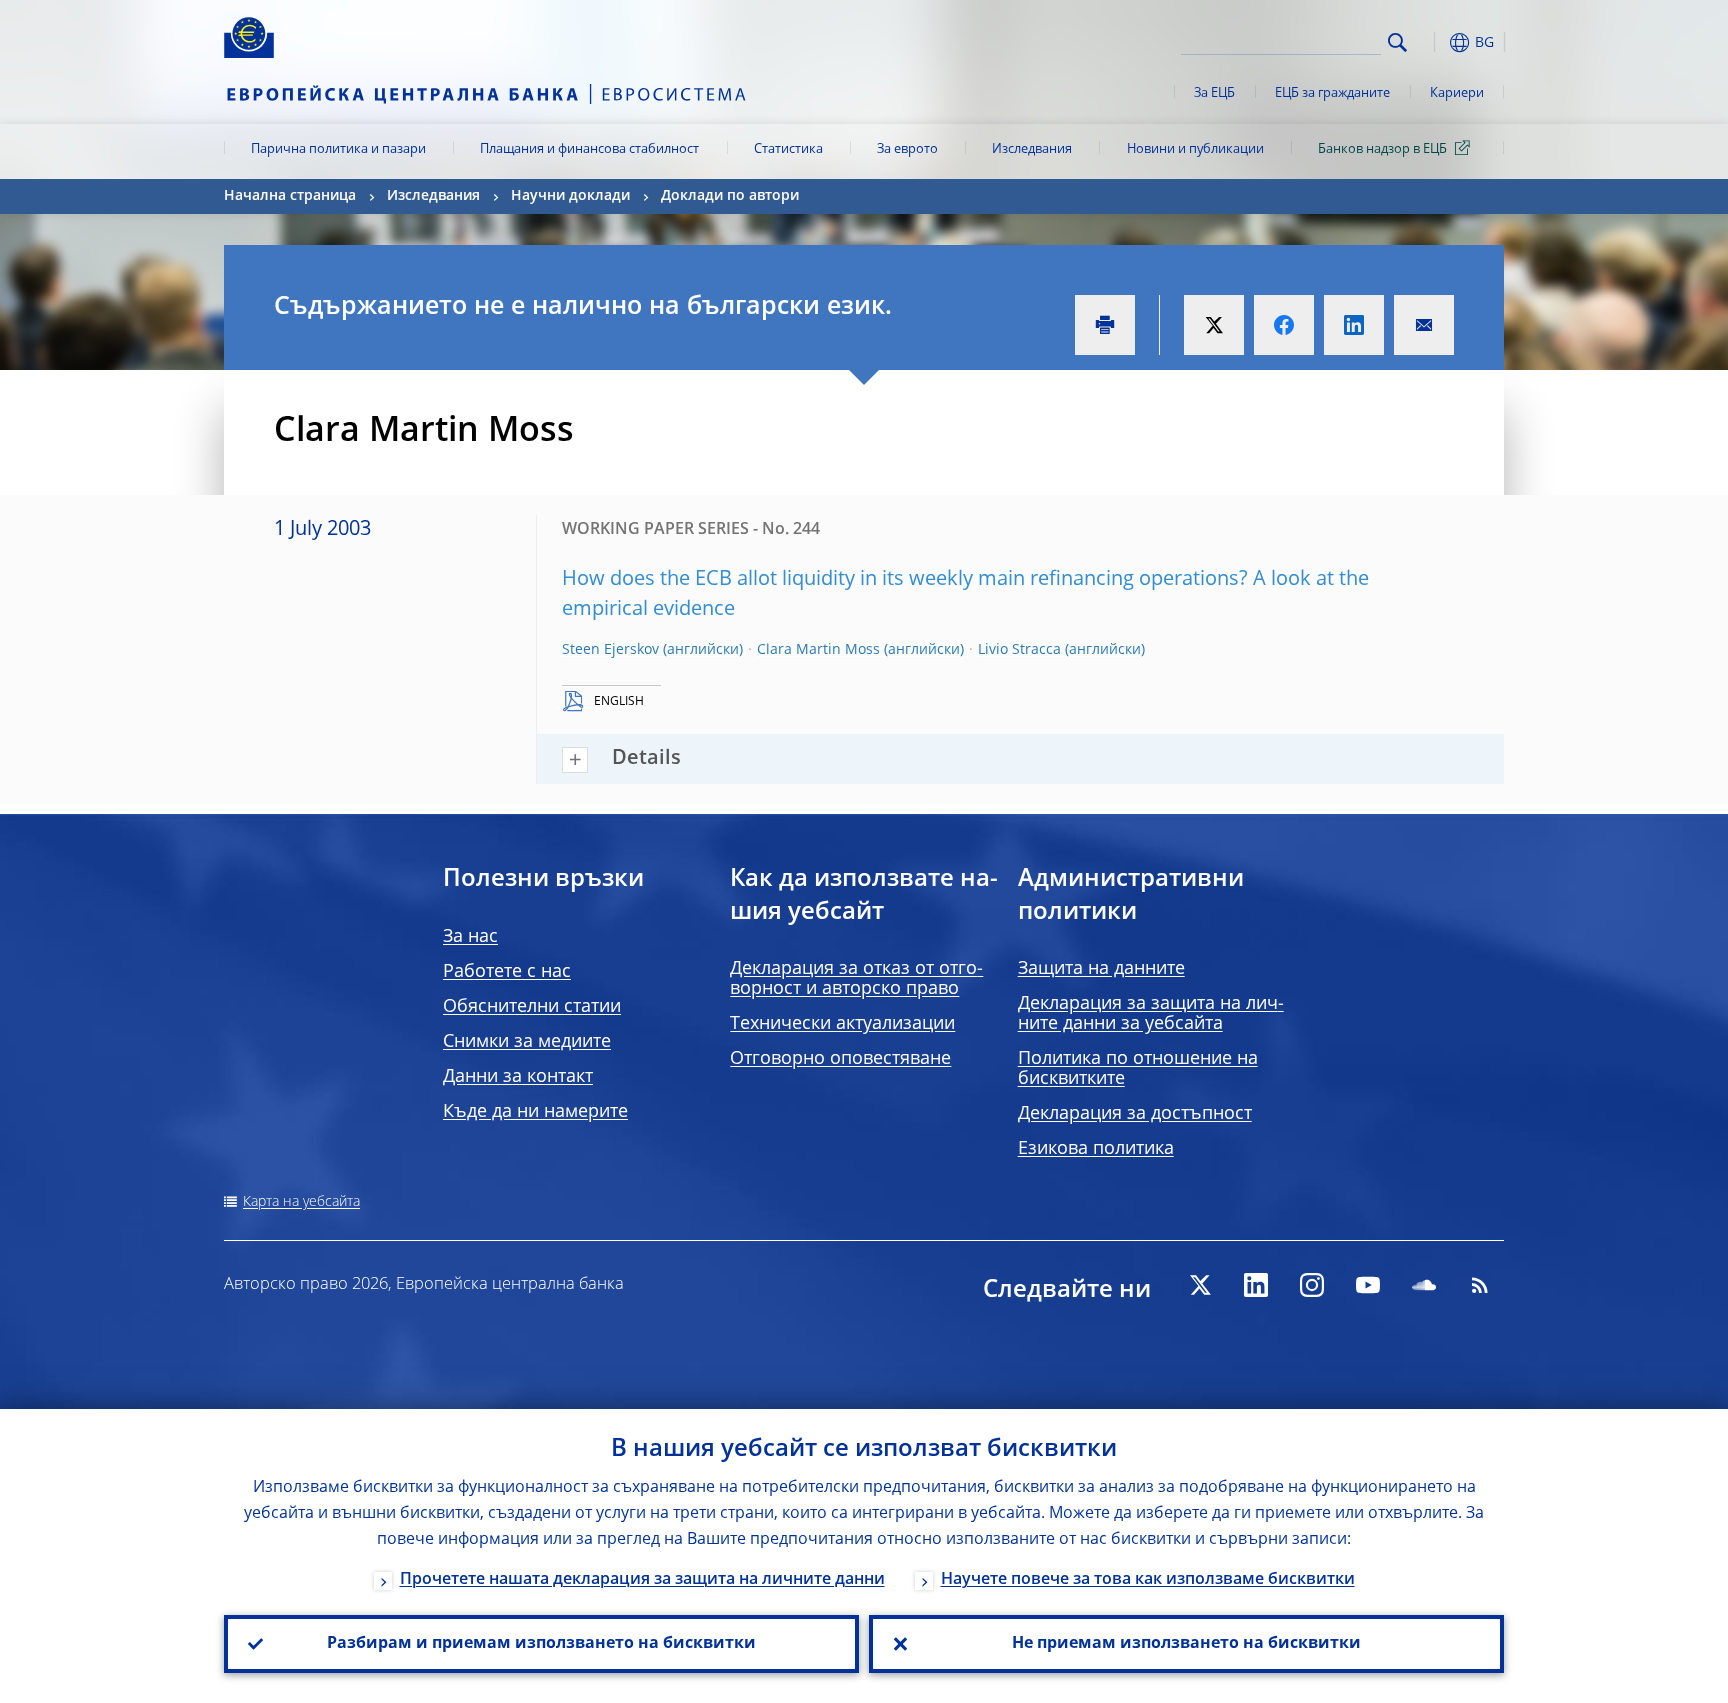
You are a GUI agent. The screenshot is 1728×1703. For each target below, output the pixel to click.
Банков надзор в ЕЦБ (1382, 149)
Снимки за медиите (527, 1042)
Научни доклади (570, 196)
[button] (1434, 42)
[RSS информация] (1480, 1285)
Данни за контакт (518, 1077)
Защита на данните (1101, 969)
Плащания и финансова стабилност (589, 149)
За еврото (907, 149)
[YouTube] (1368, 1285)
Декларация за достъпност (1135, 1114)
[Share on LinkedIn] (1354, 325)
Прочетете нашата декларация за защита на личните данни (642, 1580)
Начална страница (290, 196)
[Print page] (1105, 325)
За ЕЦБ (1214, 93)
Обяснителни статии (532, 1007)
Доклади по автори (730, 196)
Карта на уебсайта (301, 1202)
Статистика (788, 149)
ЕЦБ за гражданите (1332, 93)
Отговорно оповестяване (840, 1059)
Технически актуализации (842, 1024)
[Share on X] (1214, 325)
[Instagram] (1312, 1285)
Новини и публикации (1195, 149)
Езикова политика (1096, 1149)
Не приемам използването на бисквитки (1186, 1644)
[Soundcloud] (1424, 1285)
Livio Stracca (1019, 650)
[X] (1200, 1285)
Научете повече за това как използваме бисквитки (1148, 1580)
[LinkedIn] (1256, 1285)
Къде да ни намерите (535, 1112)
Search (1397, 42)
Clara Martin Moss (818, 650)
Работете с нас (507, 972)
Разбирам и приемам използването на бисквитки (541, 1644)
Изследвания (1032, 149)
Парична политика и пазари (338, 149)
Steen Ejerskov (610, 650)
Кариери (1457, 93)
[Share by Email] (1424, 325)
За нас (470, 937)
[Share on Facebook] (1284, 325)
